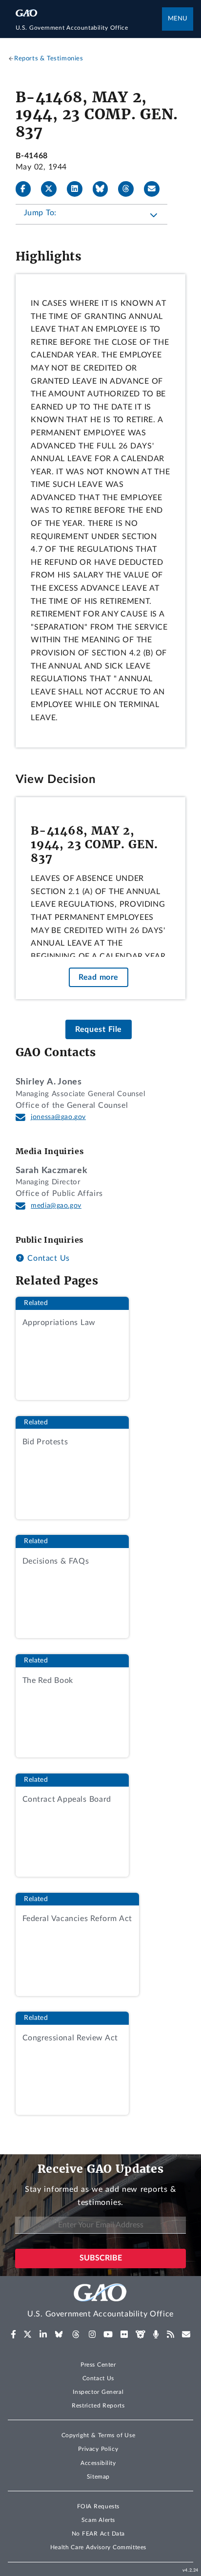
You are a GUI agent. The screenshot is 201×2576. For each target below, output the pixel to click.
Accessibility (98, 2463)
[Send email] (156, 189)
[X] (53, 189)
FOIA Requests (98, 2506)
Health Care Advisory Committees (98, 2547)
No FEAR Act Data (98, 2534)
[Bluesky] (104, 189)
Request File (99, 1029)
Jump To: (40, 213)
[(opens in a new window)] (13, 2334)
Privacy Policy (98, 2449)
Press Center (98, 2365)
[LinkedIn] (79, 189)
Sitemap (98, 2477)
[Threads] (130, 189)
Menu (178, 19)
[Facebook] (27, 189)
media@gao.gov (56, 1206)
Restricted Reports (98, 2406)
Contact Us (47, 1258)
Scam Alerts (98, 2520)
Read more (99, 977)
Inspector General (98, 2392)
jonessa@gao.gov (58, 1117)
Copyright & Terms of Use (99, 2435)
